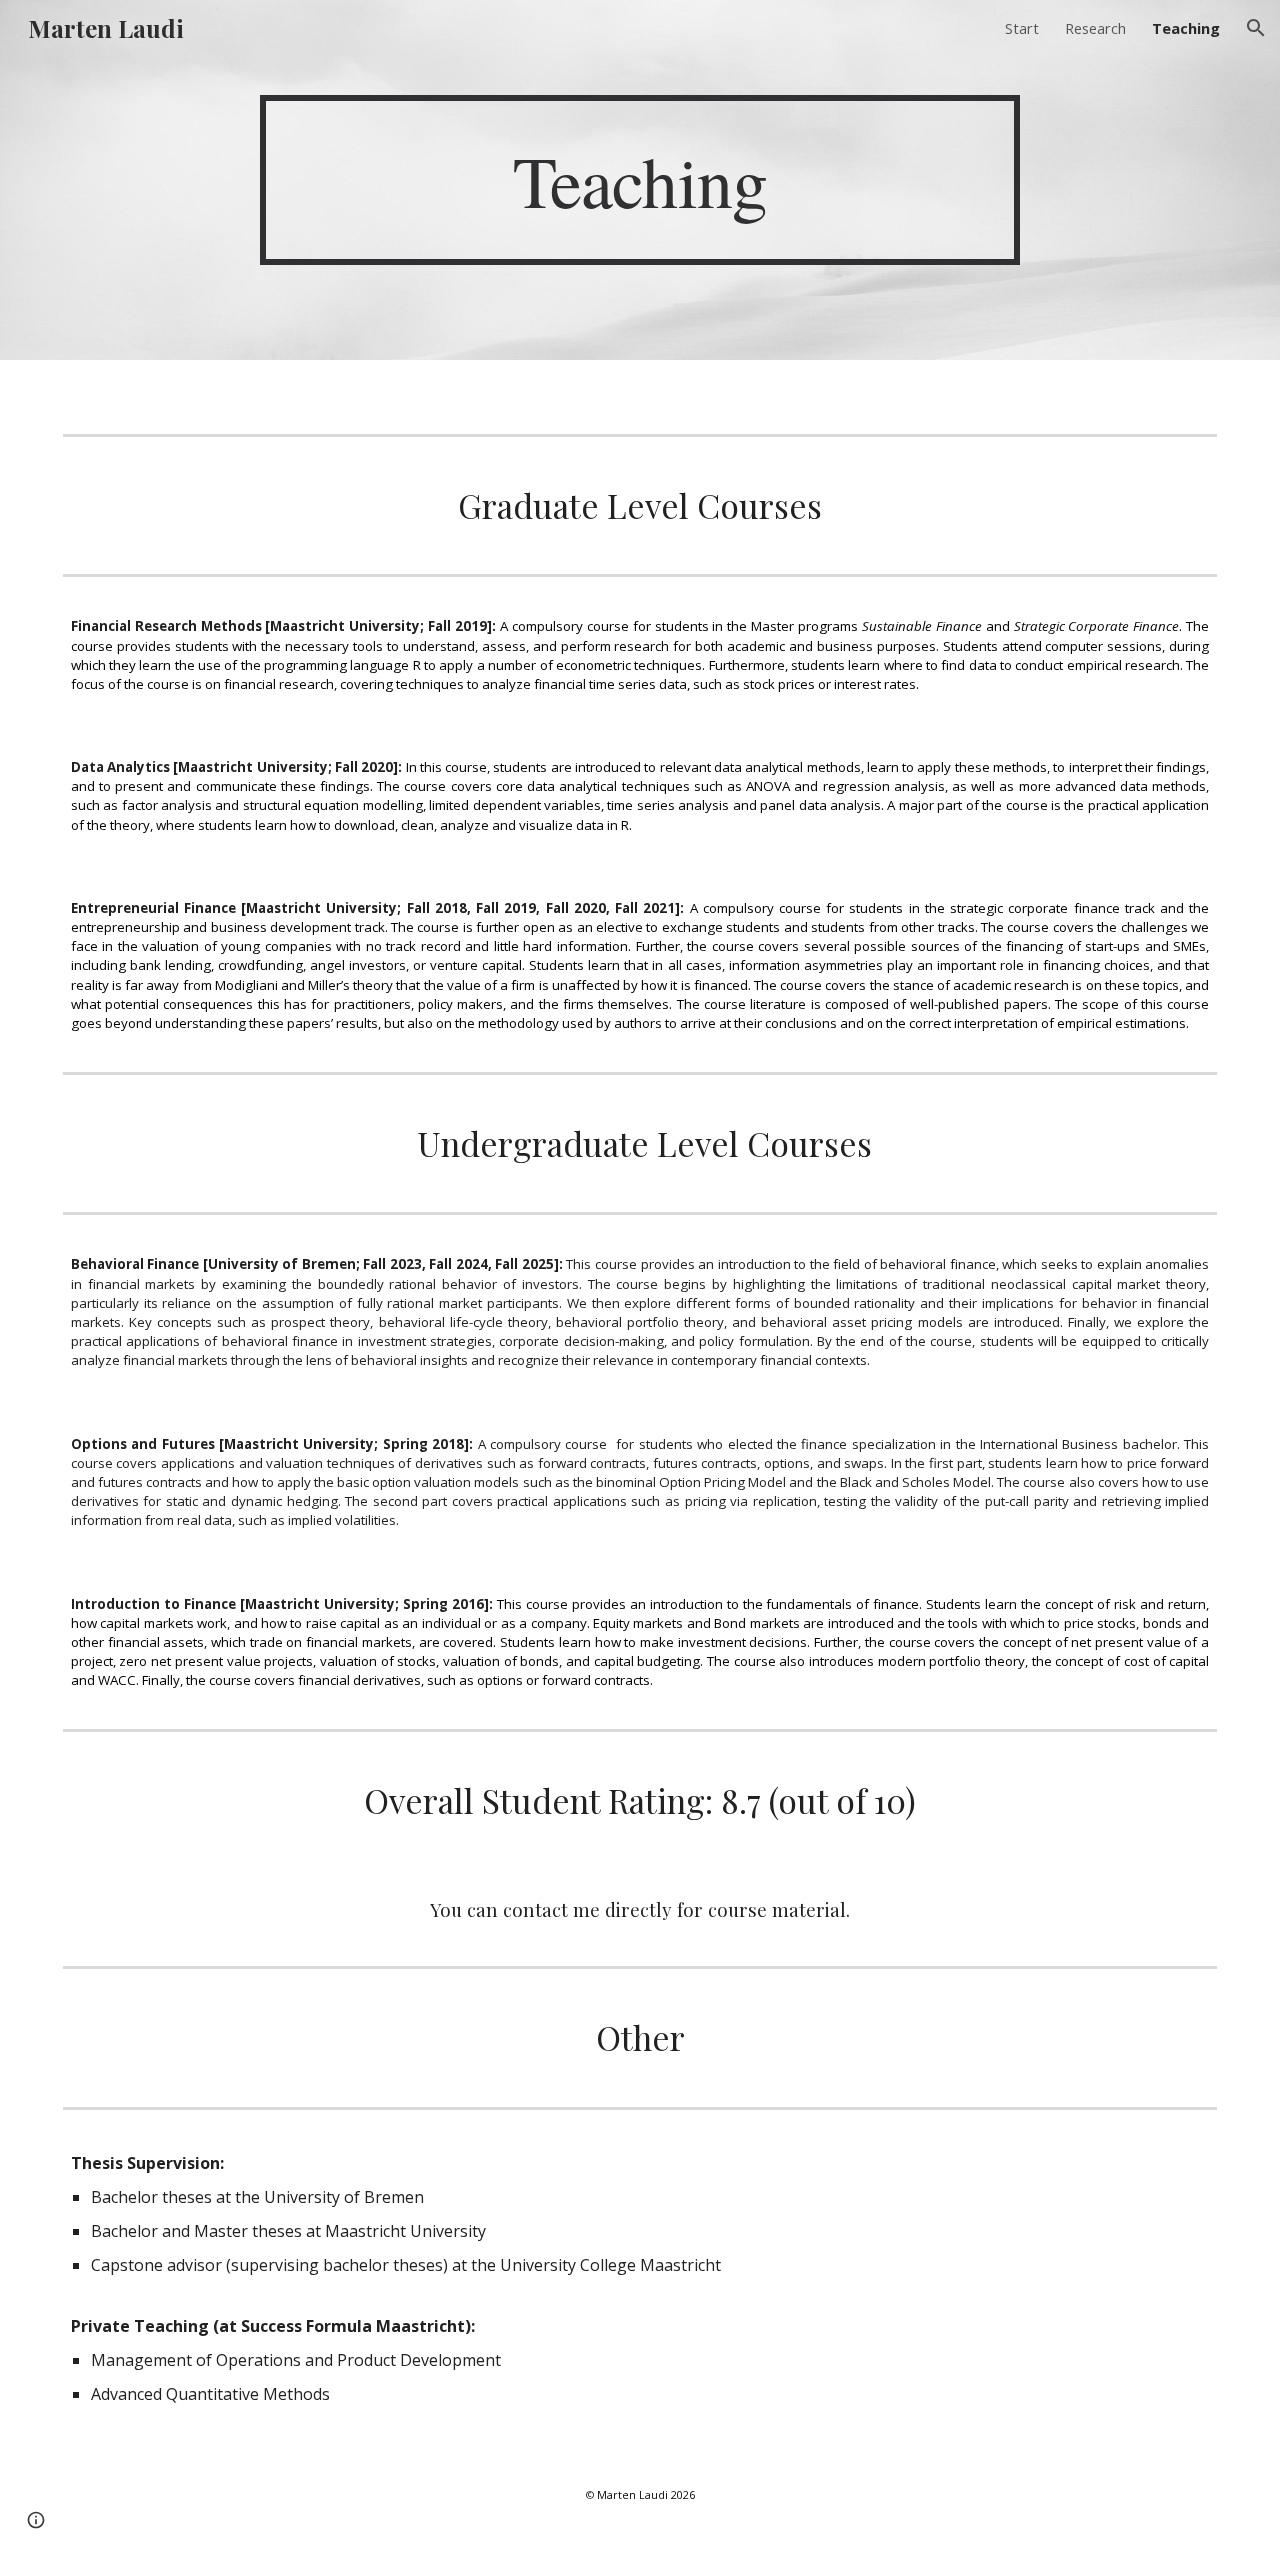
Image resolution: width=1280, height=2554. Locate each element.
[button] (1256, 28)
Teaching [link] (1186, 28)
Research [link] (1095, 28)
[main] (640, 180)
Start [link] (1022, 28)
